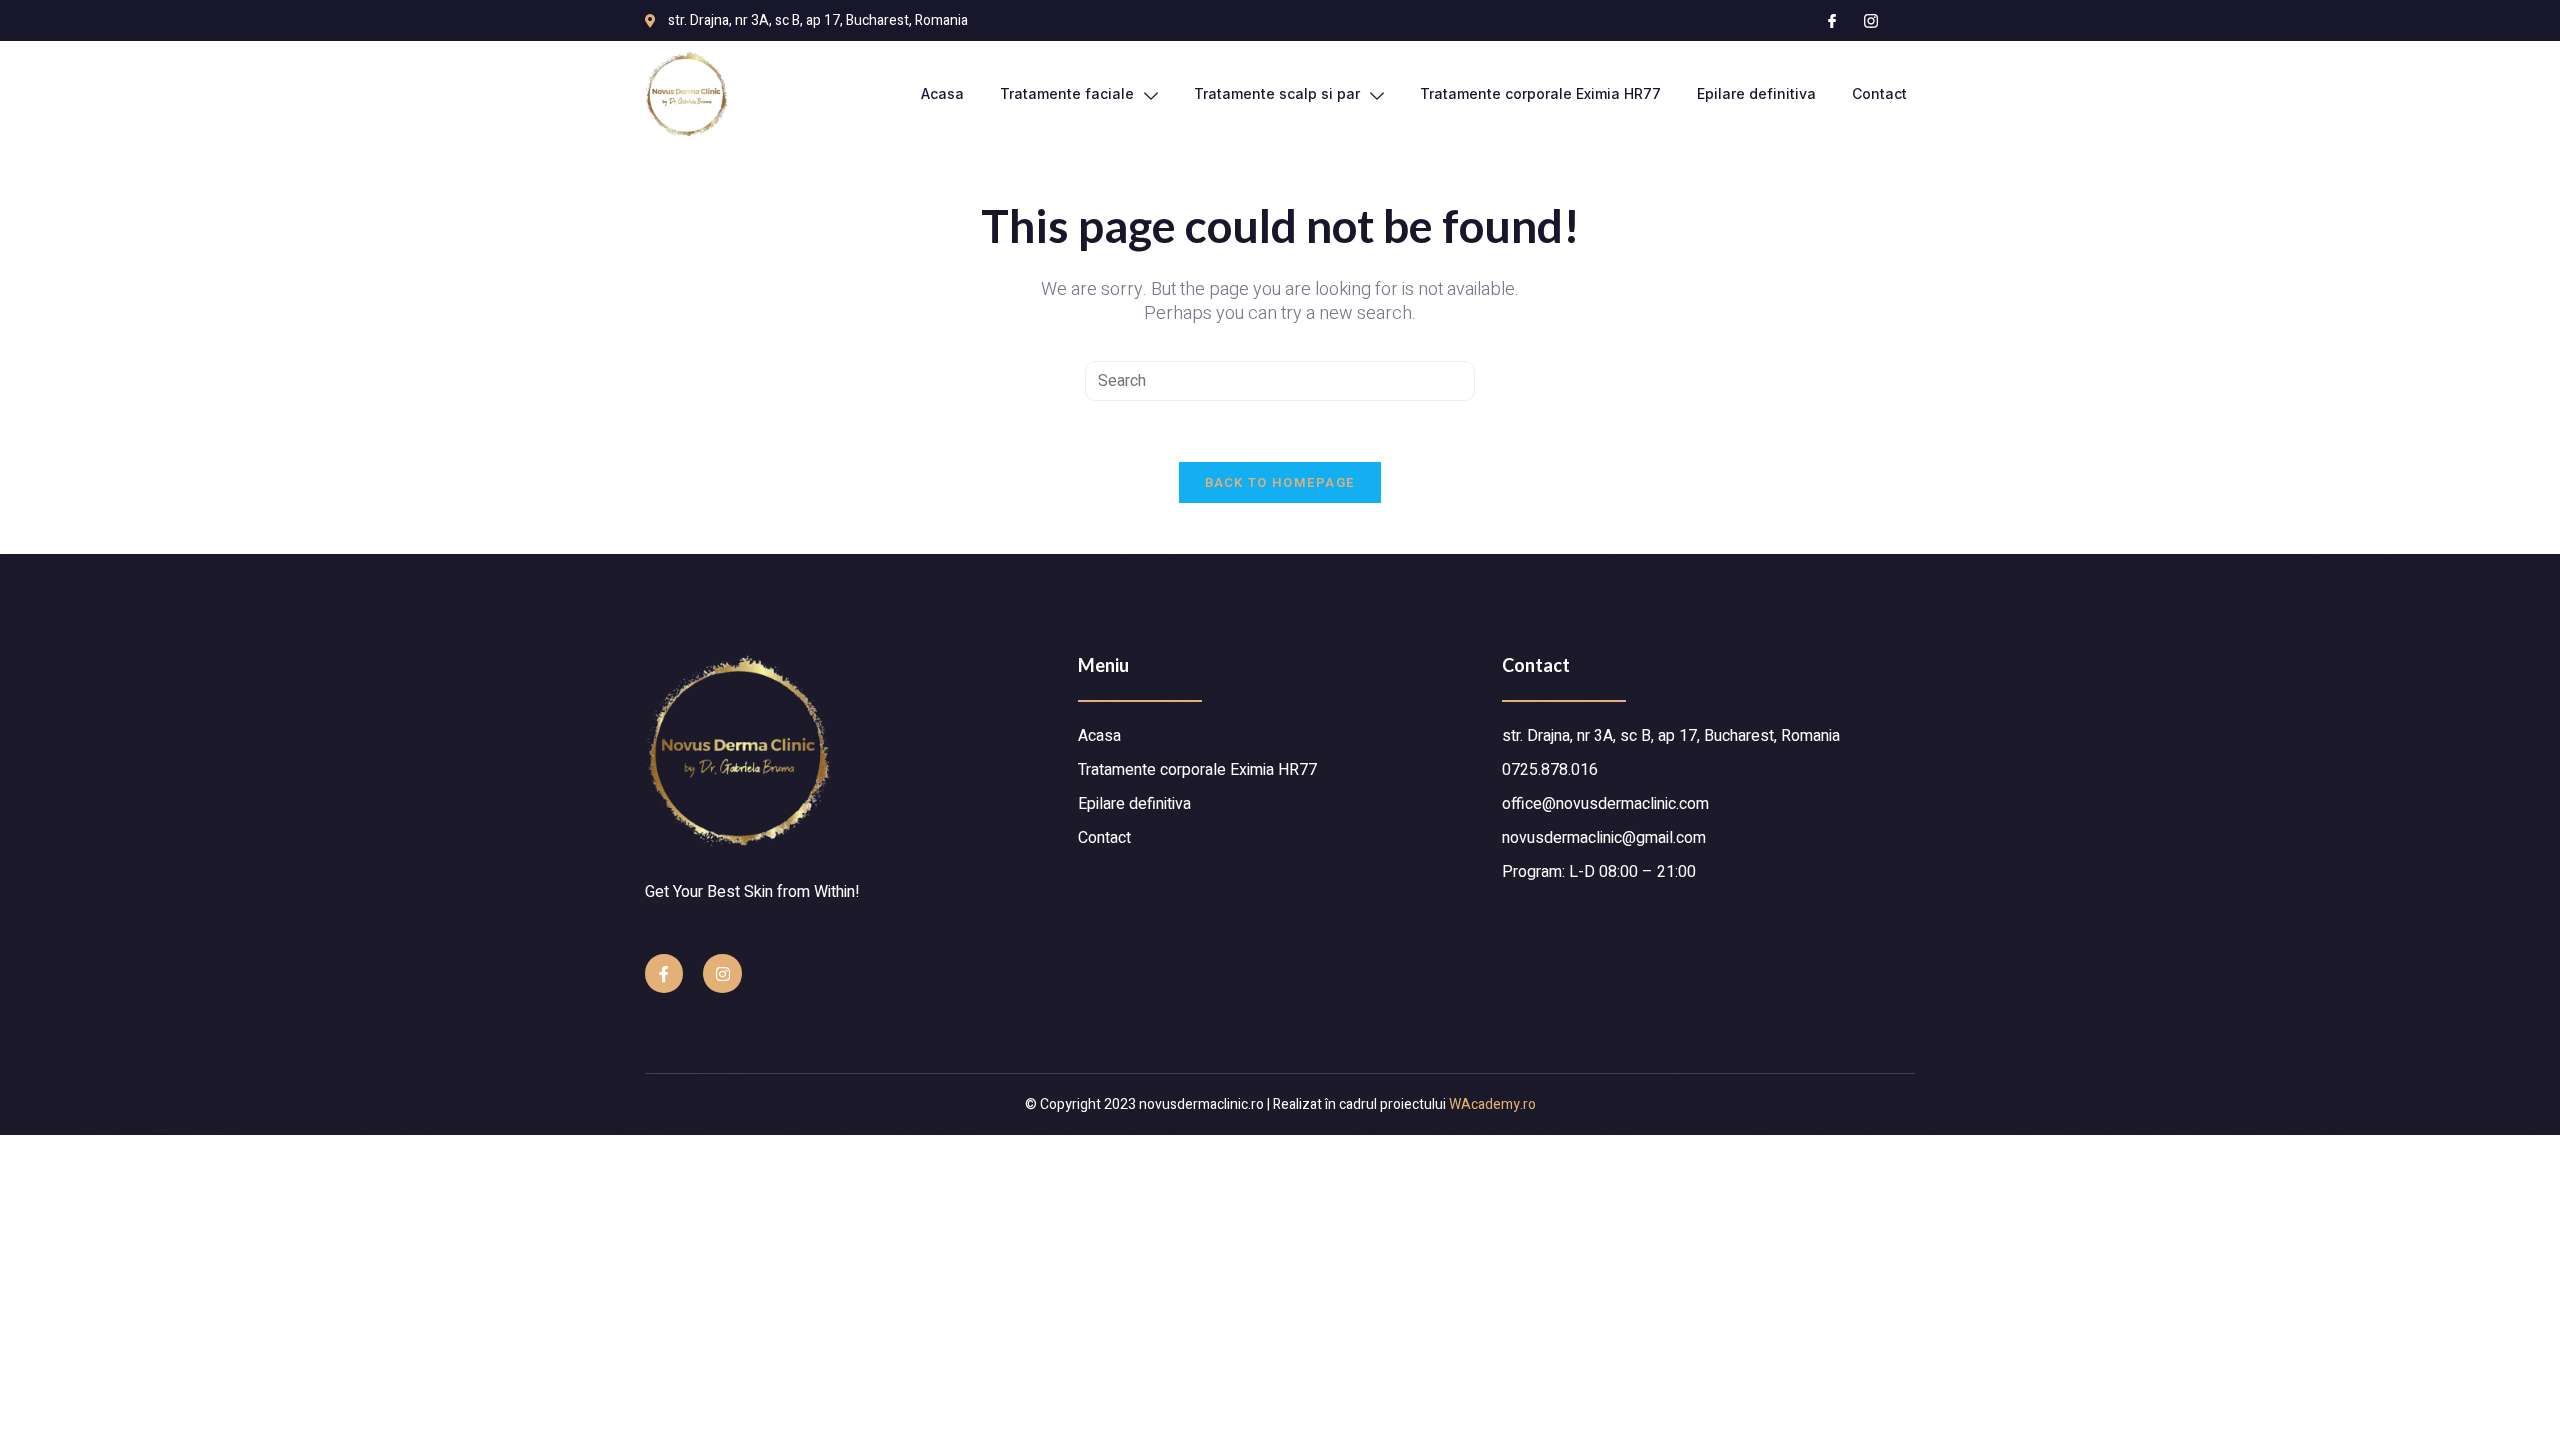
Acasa (942, 93)
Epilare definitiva (1756, 93)
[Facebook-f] (664, 973)
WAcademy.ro (1492, 1104)
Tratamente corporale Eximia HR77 (1540, 93)
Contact (1879, 93)
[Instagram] (722, 973)
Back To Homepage (1280, 482)
